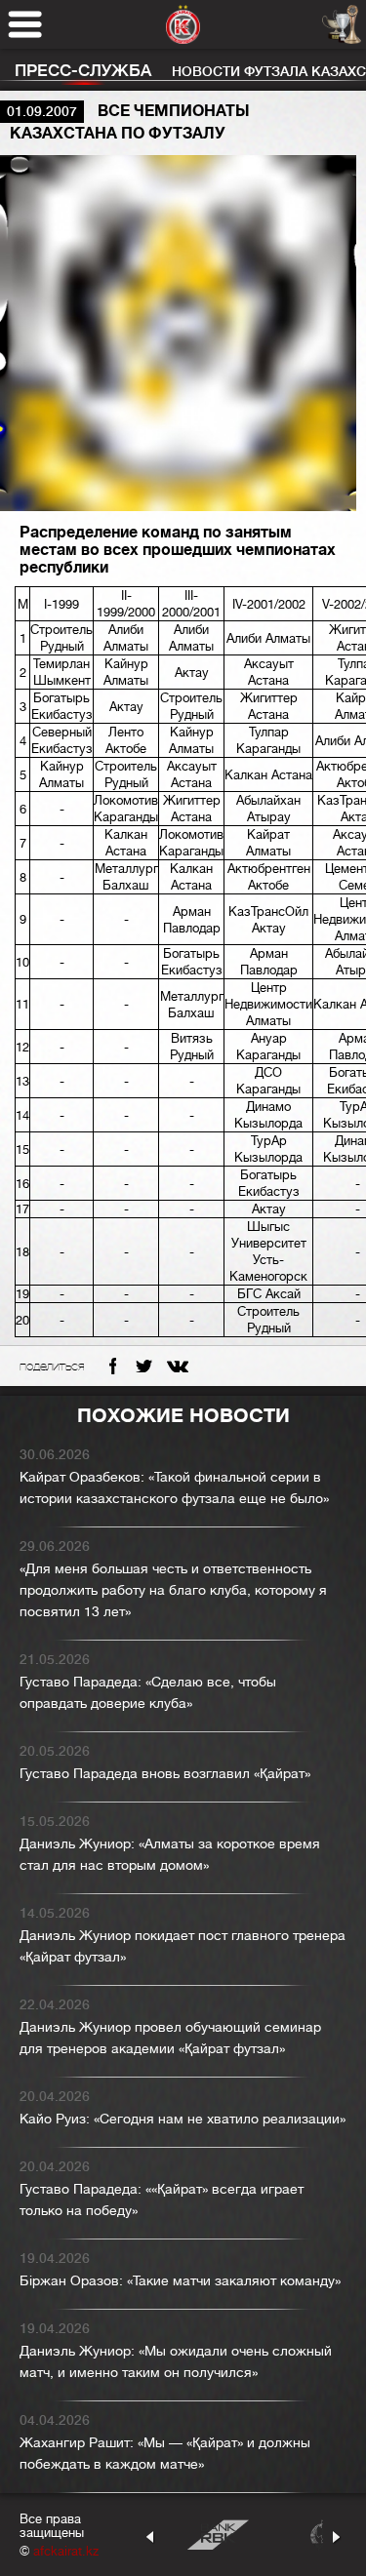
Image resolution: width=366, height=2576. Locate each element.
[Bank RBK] (218, 2535)
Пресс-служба (83, 71)
